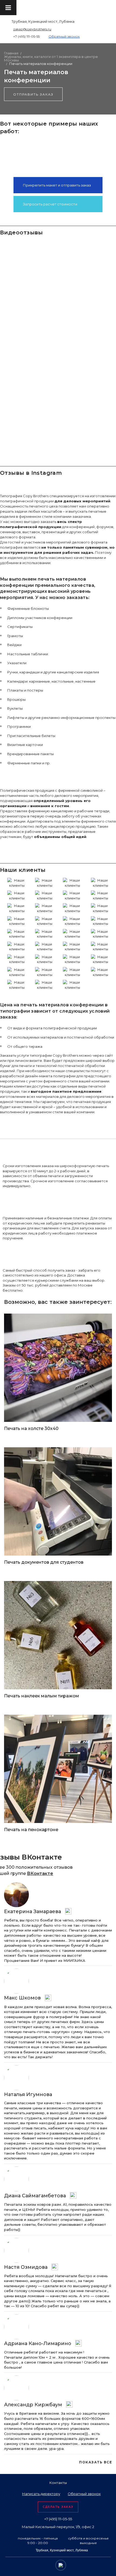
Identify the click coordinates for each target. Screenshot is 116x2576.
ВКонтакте (40, 1873)
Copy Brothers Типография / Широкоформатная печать (90, 9)
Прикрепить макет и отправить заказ (57, 185)
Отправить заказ (33, 94)
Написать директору (41, 2494)
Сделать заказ (58, 2507)
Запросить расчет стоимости (50, 204)
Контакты (58, 2483)
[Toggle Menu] (8, 8)
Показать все (95, 2462)
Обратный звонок (64, 36)
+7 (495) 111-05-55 (26, 36)
